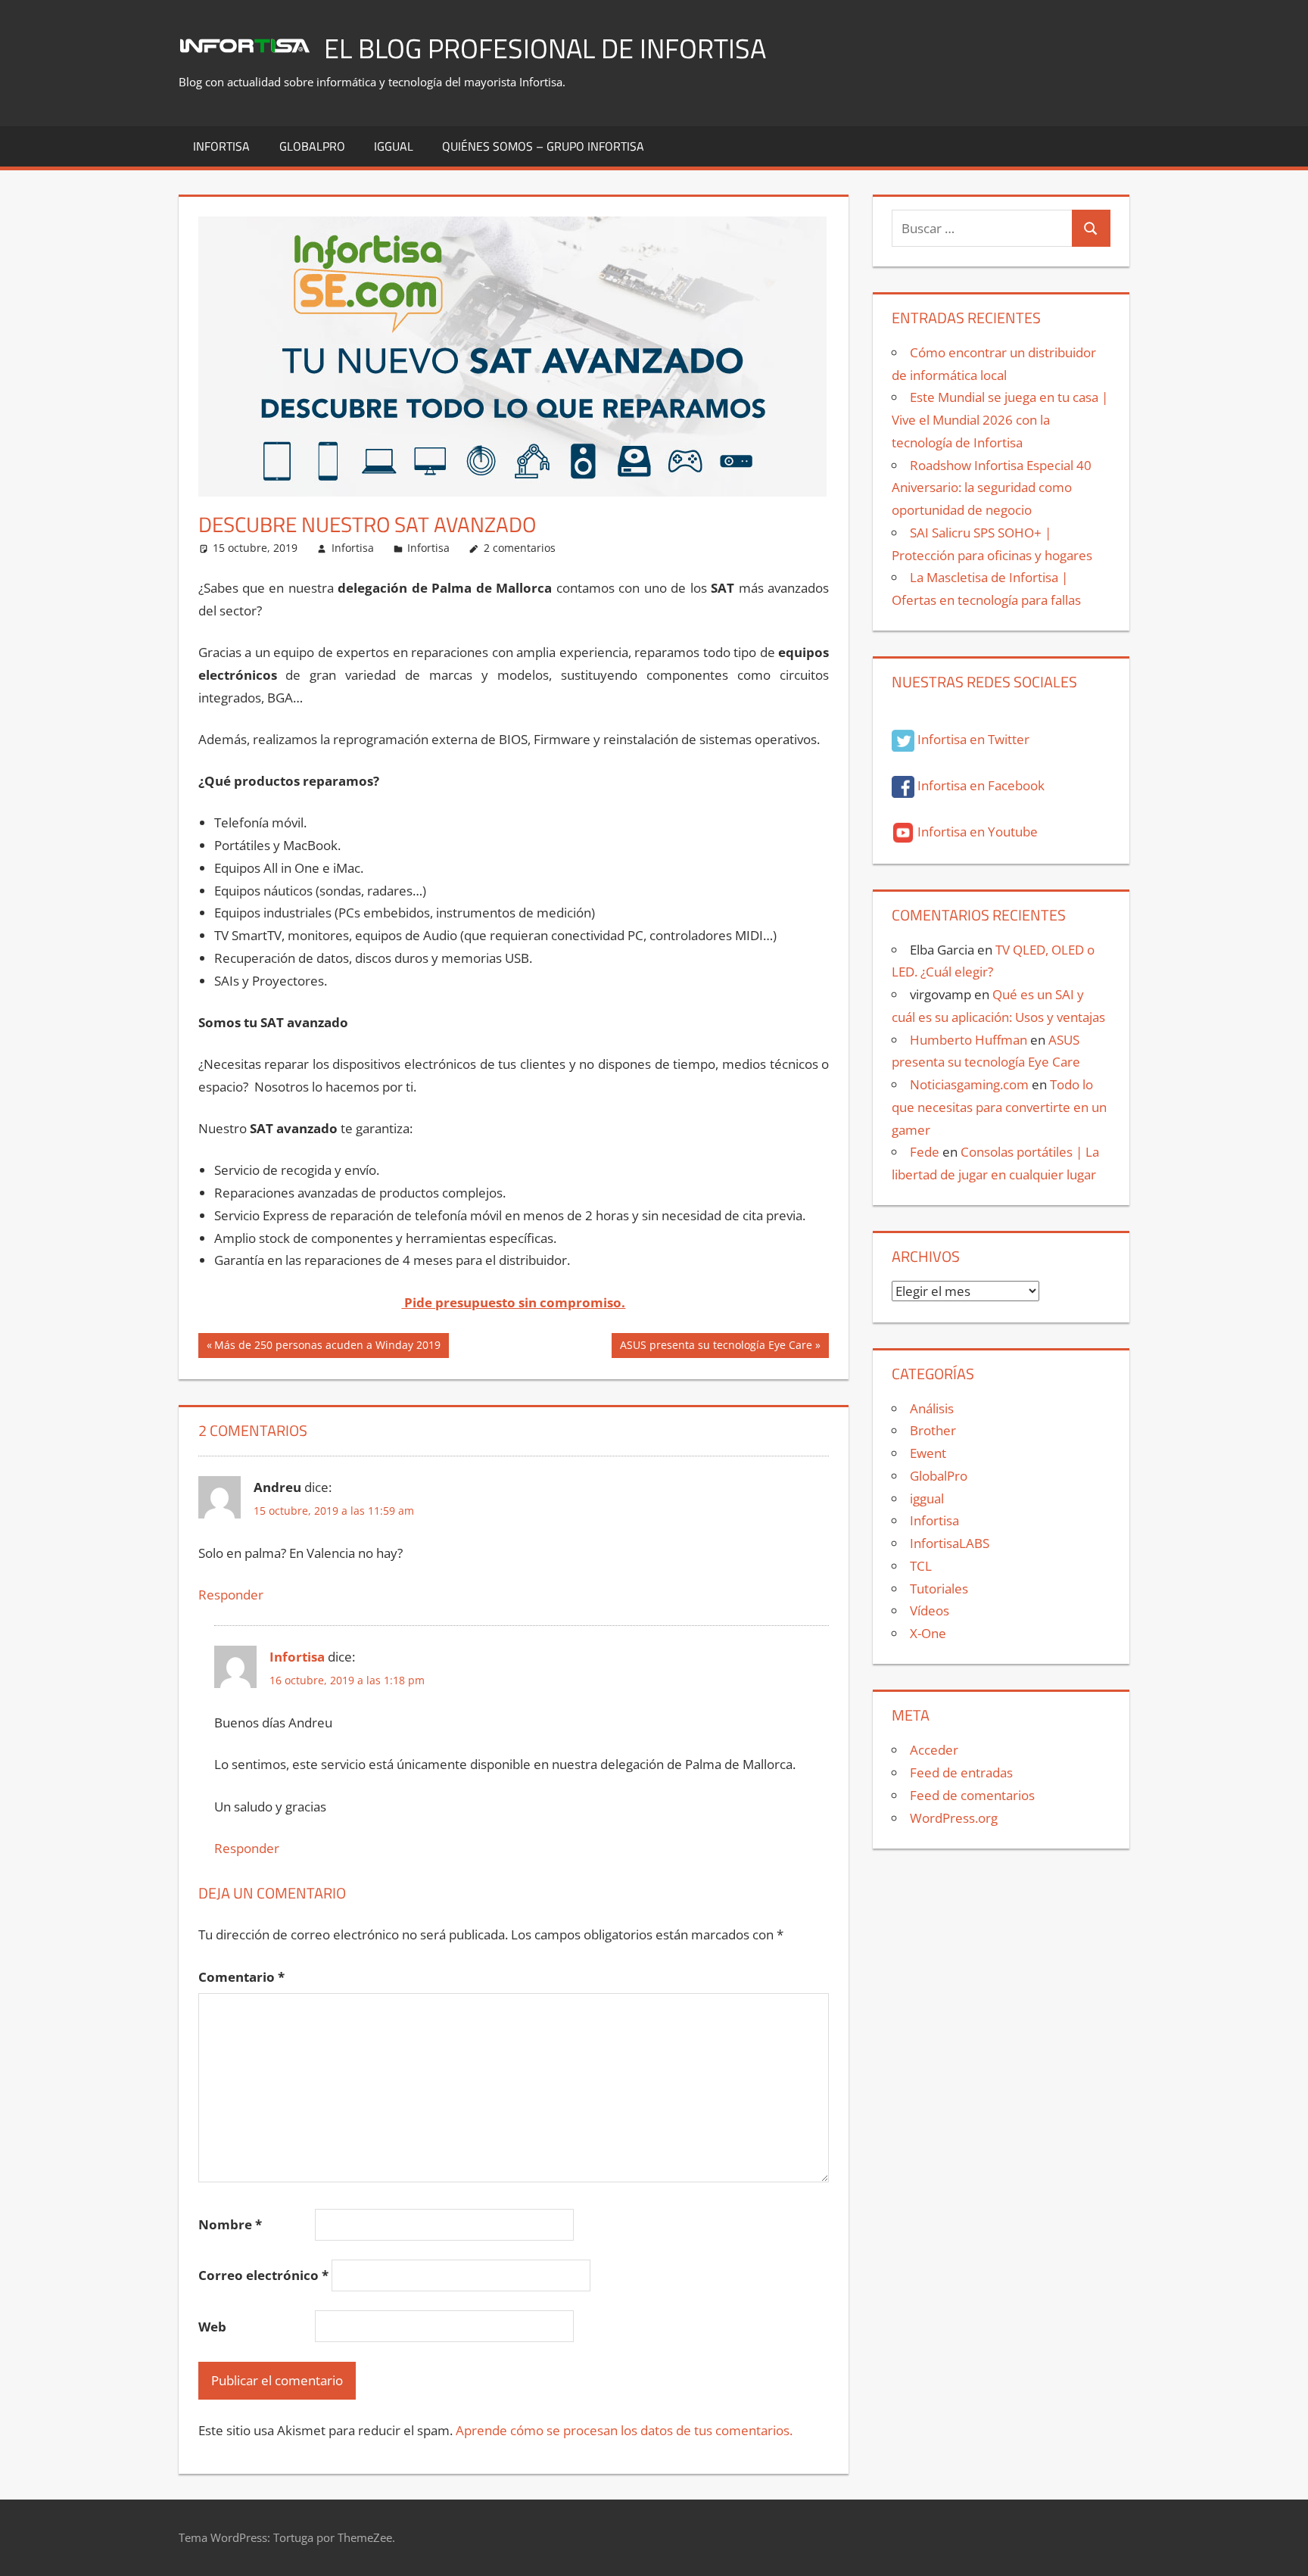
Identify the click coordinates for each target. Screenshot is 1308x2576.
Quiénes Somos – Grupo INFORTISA (543, 146)
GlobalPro (312, 146)
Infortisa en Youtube (976, 832)
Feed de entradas (961, 1772)
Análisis (932, 1408)
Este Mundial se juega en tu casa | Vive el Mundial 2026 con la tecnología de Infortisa (1000, 420)
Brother (933, 1430)
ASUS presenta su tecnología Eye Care (716, 1347)
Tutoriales (939, 1589)
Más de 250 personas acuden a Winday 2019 (327, 1347)
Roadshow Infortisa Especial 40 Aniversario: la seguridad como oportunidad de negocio (992, 488)
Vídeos (930, 1610)
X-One (928, 1633)
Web (212, 2327)
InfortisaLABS (950, 1543)
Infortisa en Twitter (972, 739)
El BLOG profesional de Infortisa (545, 48)
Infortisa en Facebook (979, 785)
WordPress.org (954, 1818)
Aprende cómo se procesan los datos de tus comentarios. (624, 2430)
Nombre (230, 2224)
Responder (231, 1595)
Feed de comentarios (972, 1795)
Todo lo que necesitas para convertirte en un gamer (999, 1107)
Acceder (934, 1750)
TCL (921, 1566)
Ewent (928, 1453)
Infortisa (221, 146)
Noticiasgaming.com (969, 1084)
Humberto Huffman (969, 1040)
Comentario (241, 1977)
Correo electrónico (263, 2275)
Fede (925, 1152)
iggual (394, 146)
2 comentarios (520, 548)
